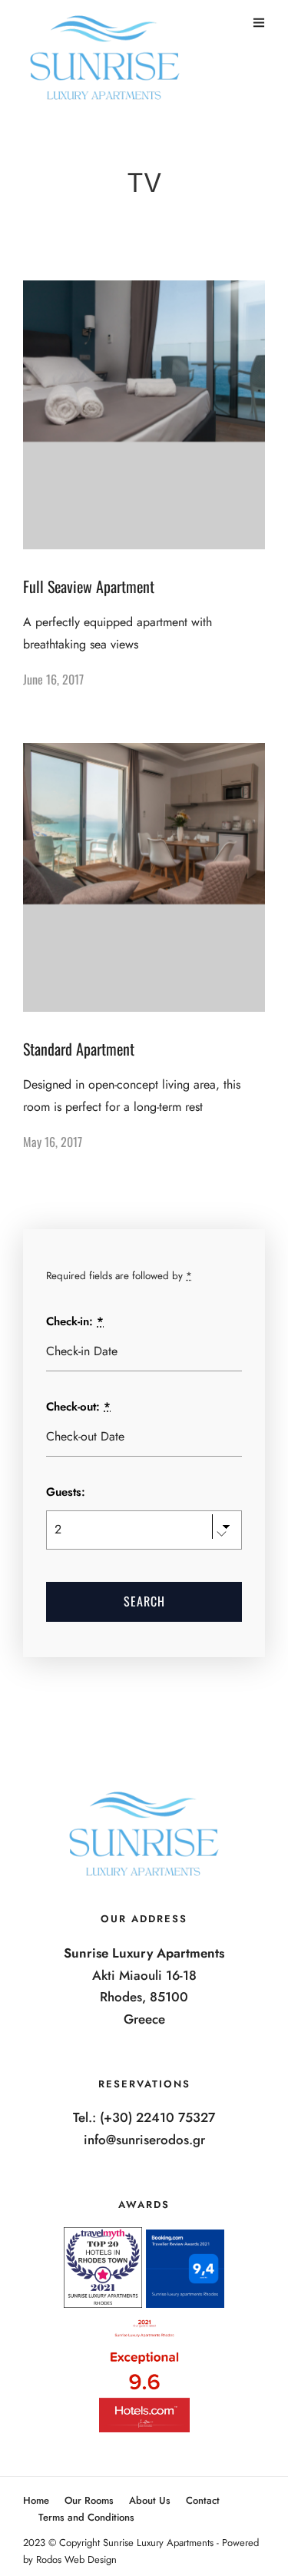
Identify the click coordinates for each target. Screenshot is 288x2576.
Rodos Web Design (76, 2559)
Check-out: (78, 1407)
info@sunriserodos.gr (144, 2140)
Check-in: (75, 1321)
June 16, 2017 (53, 679)
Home (36, 2500)
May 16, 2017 (53, 1142)
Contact (203, 2500)
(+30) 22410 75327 (157, 2117)
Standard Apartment (79, 1049)
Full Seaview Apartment (89, 586)
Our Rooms (89, 2500)
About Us (150, 2500)
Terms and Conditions (86, 2517)
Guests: (66, 1492)
